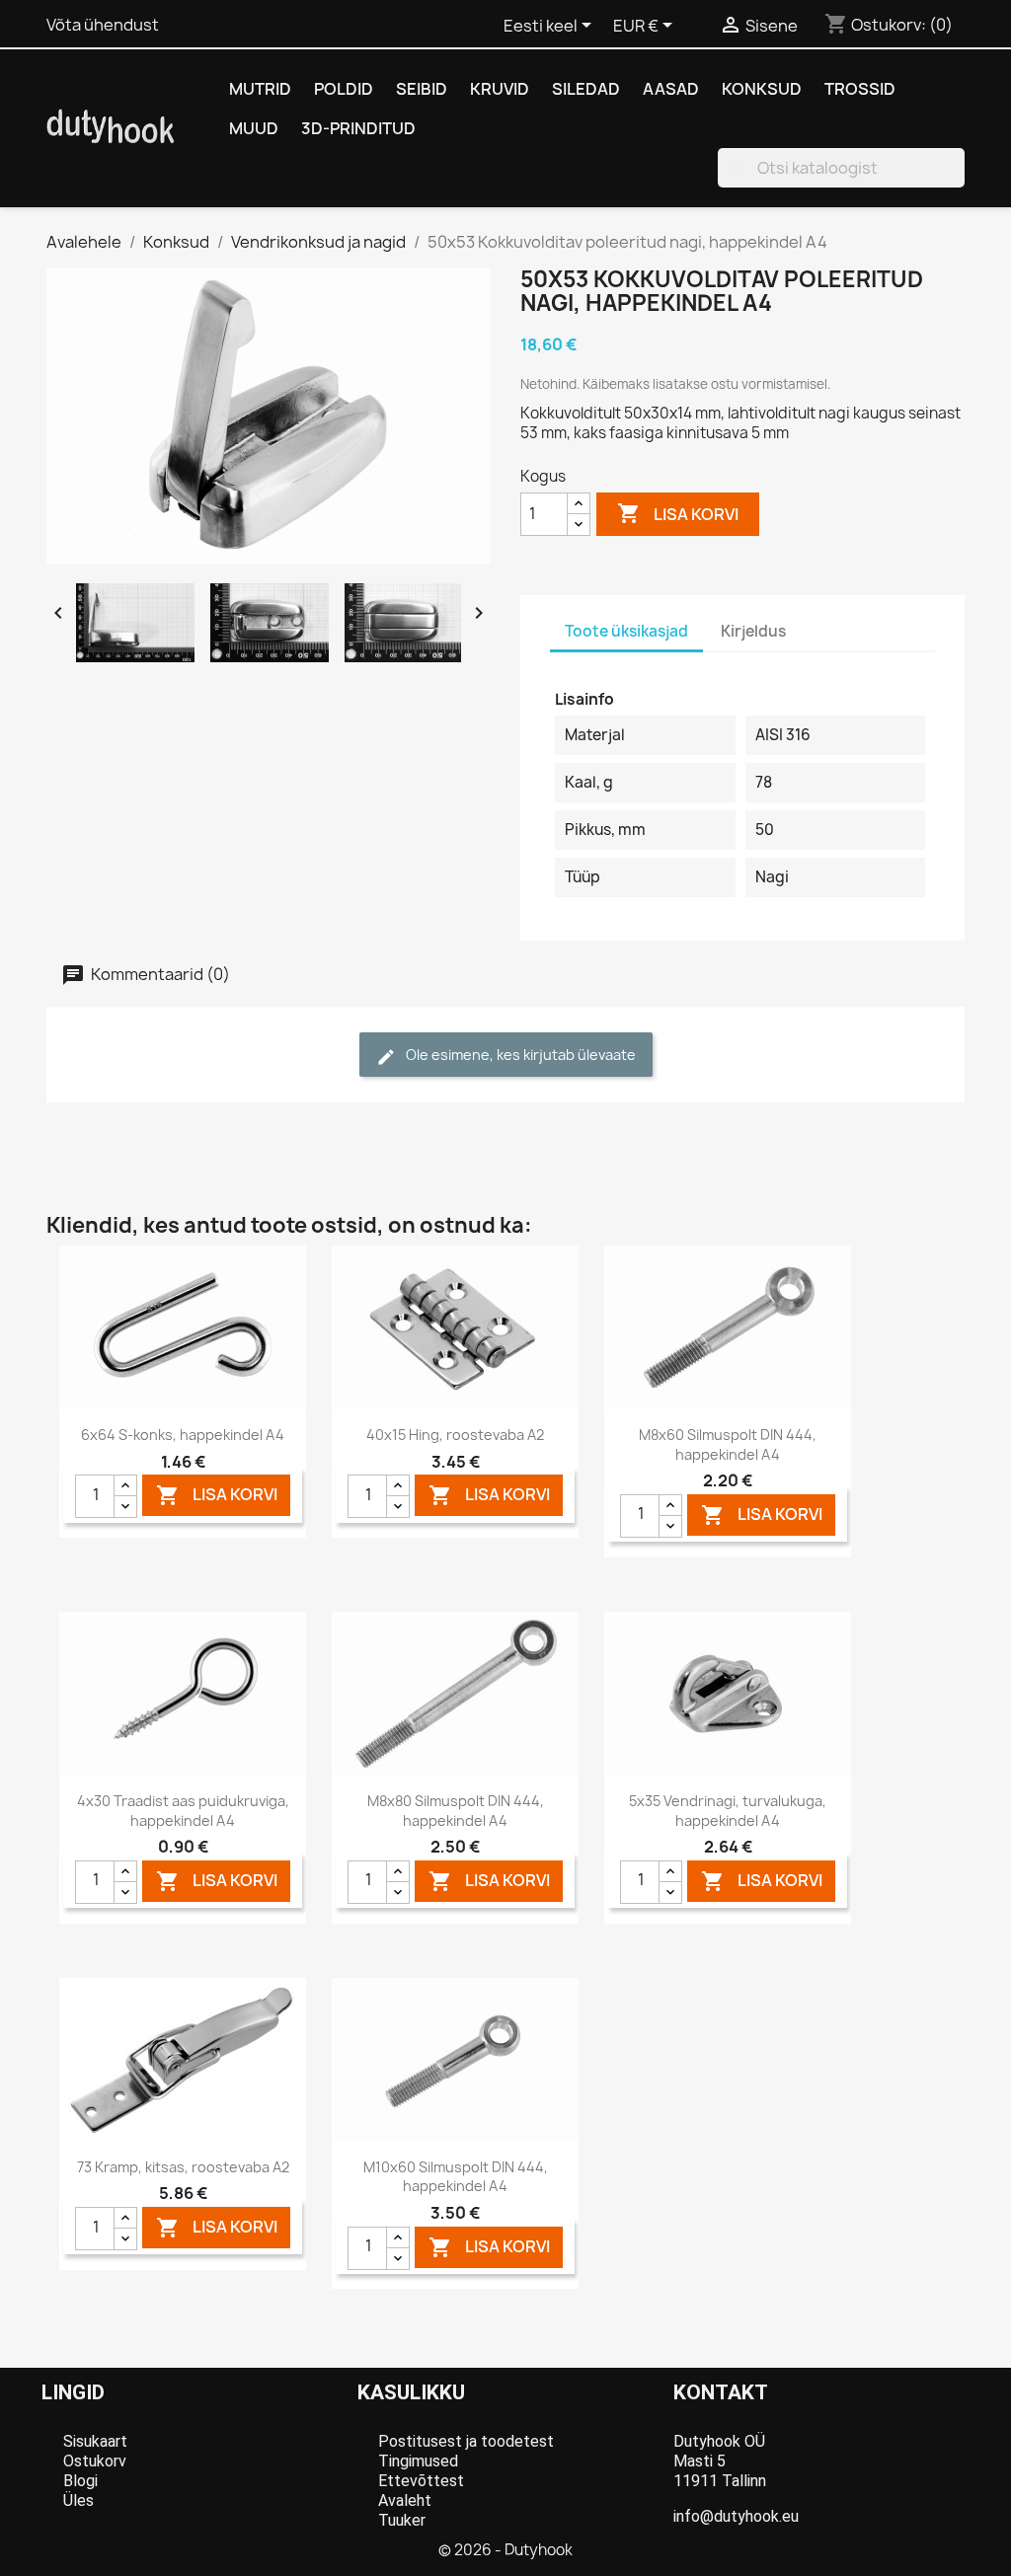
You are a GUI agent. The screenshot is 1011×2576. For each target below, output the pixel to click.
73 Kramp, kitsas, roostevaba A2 (183, 2167)
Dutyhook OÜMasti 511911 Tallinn (720, 2461)
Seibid (422, 89)
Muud (254, 128)
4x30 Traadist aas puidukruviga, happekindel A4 (183, 1811)
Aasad (671, 89)
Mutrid (260, 89)
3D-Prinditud (358, 128)
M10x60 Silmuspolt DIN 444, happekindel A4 (456, 2177)
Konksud (762, 89)
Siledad (586, 89)
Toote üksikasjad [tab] (626, 631)
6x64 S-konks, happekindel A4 (183, 1435)
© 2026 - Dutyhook (505, 2550)
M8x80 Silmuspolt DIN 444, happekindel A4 (456, 1811)
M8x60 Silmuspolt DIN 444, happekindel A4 (728, 1444)
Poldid (344, 89)
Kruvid (500, 89)
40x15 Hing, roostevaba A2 (455, 1435)
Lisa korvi (678, 513)
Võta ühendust (103, 25)
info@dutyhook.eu (736, 2516)
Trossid (860, 89)
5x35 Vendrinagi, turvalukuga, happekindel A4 (728, 1811)
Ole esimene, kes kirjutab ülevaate (519, 1055)
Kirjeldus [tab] (753, 631)
